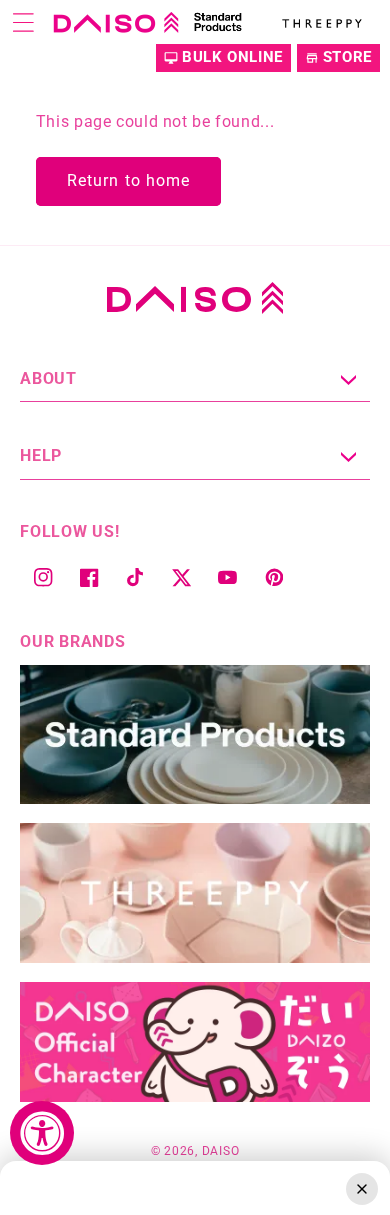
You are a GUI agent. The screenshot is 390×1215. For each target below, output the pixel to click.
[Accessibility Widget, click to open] (42, 1133)
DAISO (221, 1151)
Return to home (128, 180)
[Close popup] (362, 1189)
